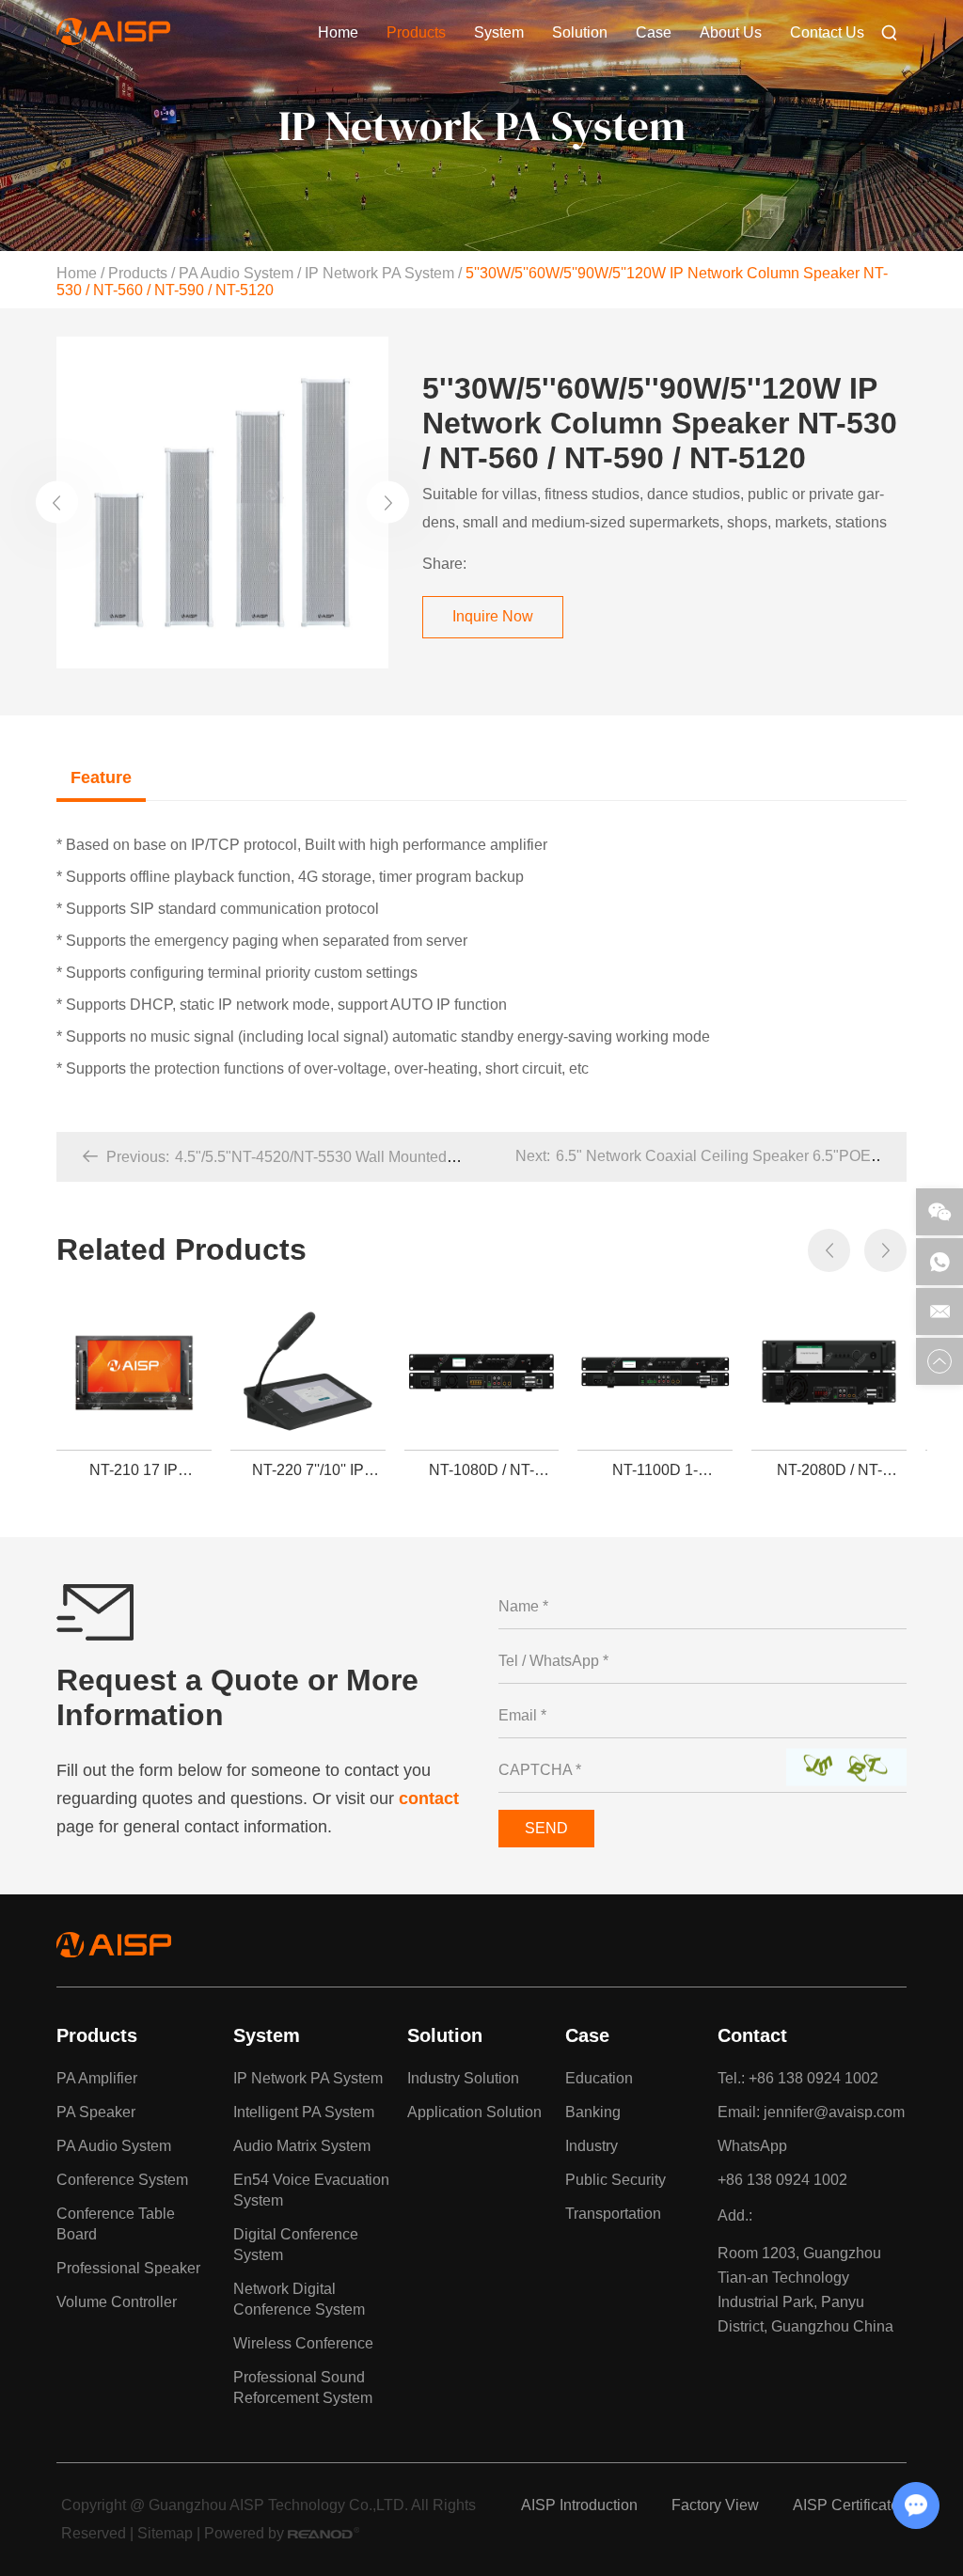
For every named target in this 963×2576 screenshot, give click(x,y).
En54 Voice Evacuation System (311, 2190)
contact (429, 1798)
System (499, 32)
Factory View (715, 2505)
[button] (57, 503)
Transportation (613, 2214)
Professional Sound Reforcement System (303, 2388)
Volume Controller (117, 2302)
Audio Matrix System (302, 2146)
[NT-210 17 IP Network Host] (134, 1373)
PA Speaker (96, 2112)
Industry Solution (463, 2078)
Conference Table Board (116, 2224)
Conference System (122, 2180)
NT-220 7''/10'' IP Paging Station (308, 1470)
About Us (731, 32)
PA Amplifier (97, 2078)
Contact (752, 2035)
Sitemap (165, 2533)
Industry (592, 2146)
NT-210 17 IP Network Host (134, 1470)
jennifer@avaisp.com (834, 2112)
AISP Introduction (579, 2505)
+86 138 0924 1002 (782, 2180)
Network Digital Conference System (299, 2299)
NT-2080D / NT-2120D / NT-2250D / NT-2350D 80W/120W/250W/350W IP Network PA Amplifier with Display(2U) (834, 1470)
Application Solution (474, 2112)
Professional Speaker (128, 2268)
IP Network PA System (379, 273)
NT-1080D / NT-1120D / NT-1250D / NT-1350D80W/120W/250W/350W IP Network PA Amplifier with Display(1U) (487, 1470)
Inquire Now (493, 616)
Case (654, 32)
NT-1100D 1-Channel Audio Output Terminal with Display (655, 1470)
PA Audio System (236, 273)
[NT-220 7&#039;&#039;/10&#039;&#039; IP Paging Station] (308, 1373)
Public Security (616, 2180)
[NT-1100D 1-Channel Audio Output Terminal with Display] (655, 1373)
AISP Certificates (850, 2505)
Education (599, 2078)
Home (338, 32)
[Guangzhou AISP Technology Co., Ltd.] (113, 40)
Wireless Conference (303, 2343)
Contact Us (827, 32)
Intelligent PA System (304, 2112)
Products (416, 32)
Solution (580, 32)
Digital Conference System (296, 2245)
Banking (593, 2112)
